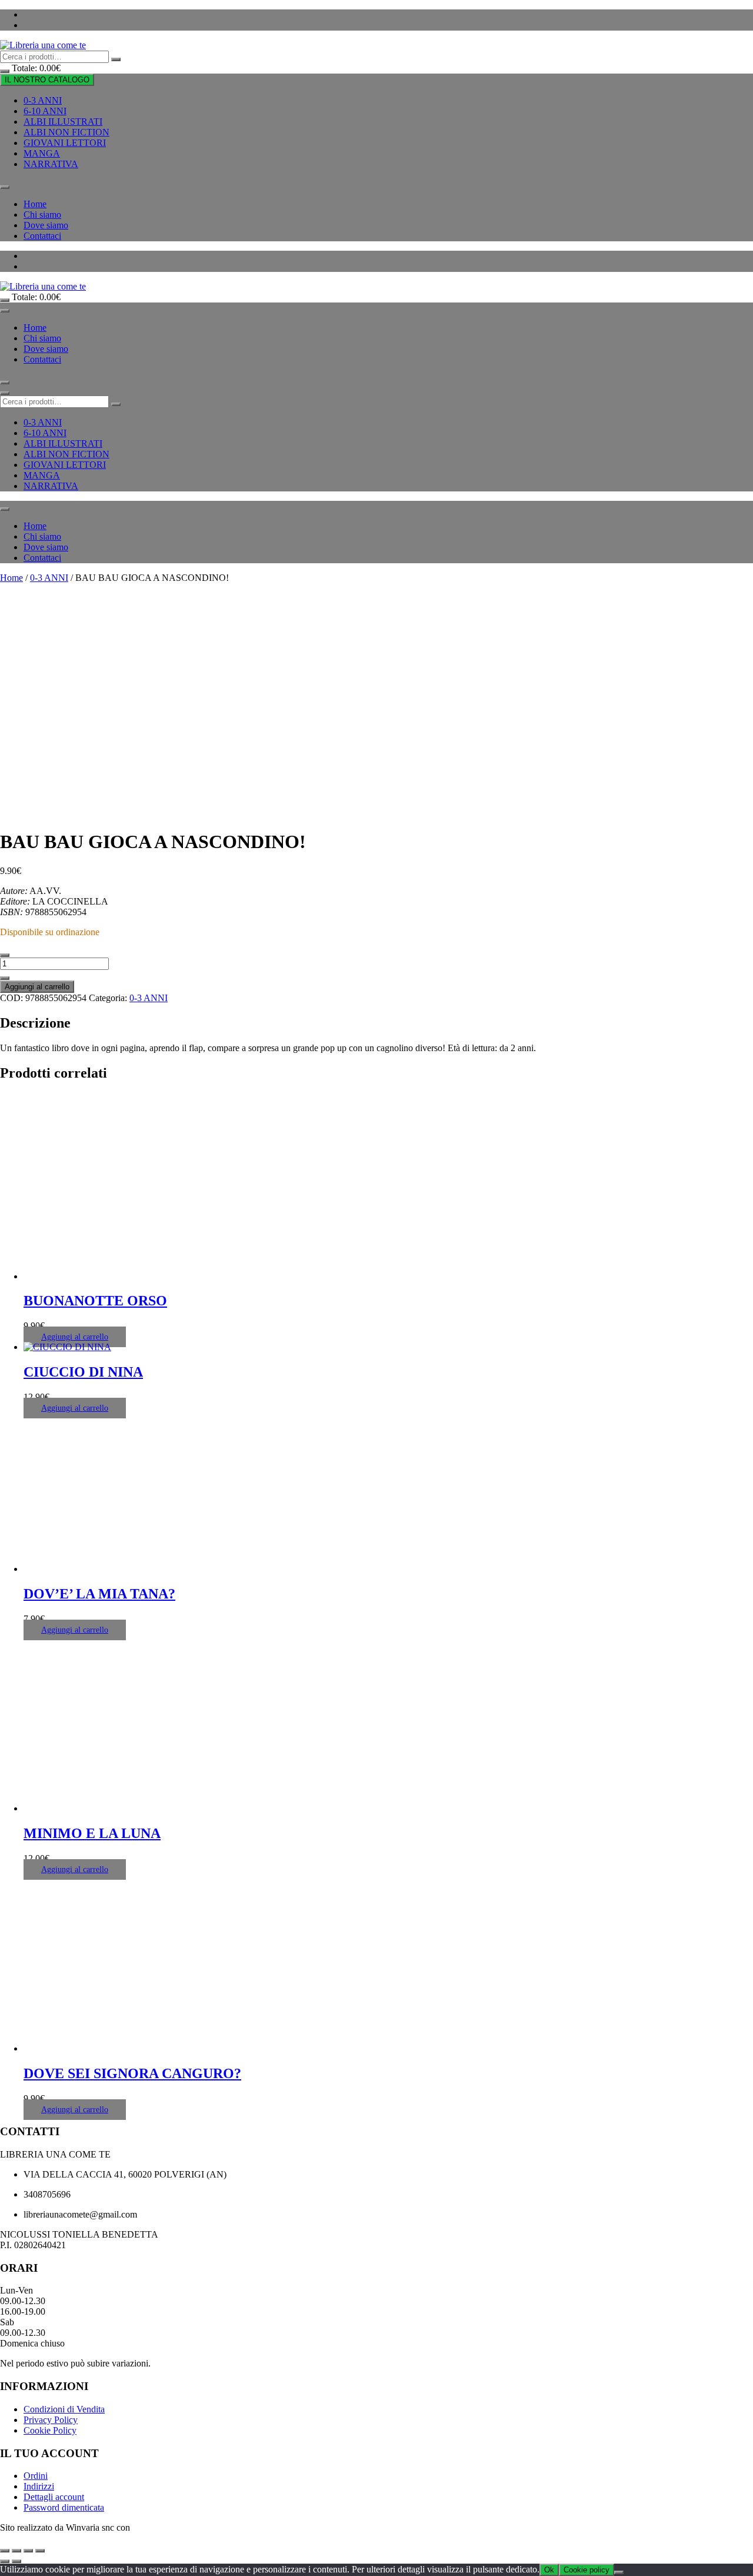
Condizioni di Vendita (64, 2409)
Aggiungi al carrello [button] (75, 1337)
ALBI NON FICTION (66, 132)
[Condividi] (28, 2551)
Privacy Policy (51, 2420)
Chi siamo (42, 215)
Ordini (36, 2476)
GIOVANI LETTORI (65, 143)
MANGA (42, 153)
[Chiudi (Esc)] (40, 2551)
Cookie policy (587, 2570)
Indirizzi (39, 2486)
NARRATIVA (51, 164)
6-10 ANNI (45, 111)
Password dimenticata (64, 2507)
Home (35, 204)
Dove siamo (46, 225)
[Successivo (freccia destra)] (16, 2561)
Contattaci (42, 236)
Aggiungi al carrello (37, 987)
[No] (619, 2572)
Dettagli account (54, 2497)
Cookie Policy (50, 2430)
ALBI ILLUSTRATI (63, 122)
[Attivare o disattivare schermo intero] (16, 2551)
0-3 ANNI (43, 100)
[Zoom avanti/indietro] (5, 2551)
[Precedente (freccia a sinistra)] (5, 2561)
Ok (549, 2570)
